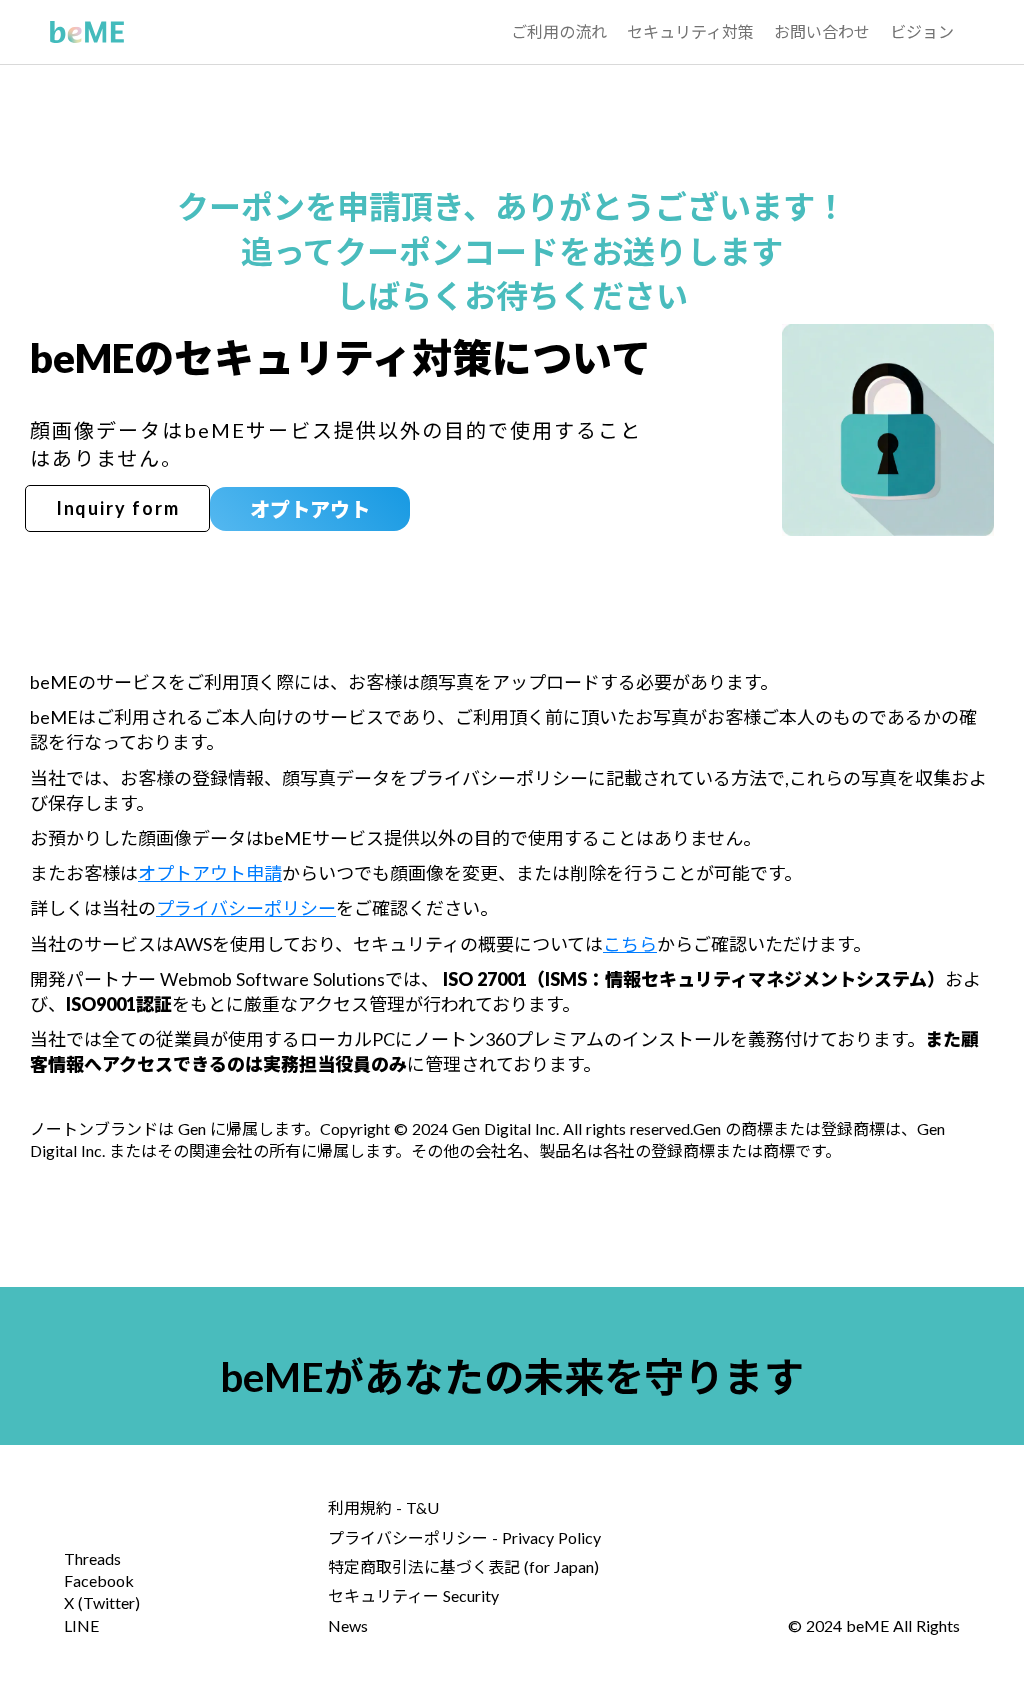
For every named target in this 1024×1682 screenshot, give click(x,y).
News (348, 1625)
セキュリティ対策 (690, 31)
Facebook (99, 1580)
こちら (630, 944)
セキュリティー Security (413, 1595)
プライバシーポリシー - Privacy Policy (464, 1537)
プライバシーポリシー (246, 908)
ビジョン (922, 31)
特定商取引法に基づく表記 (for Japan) (463, 1566)
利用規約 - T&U (383, 1507)
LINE (81, 1625)
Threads (92, 1558)
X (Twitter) (102, 1602)
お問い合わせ (822, 31)
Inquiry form (118, 508)
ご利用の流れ (559, 31)
